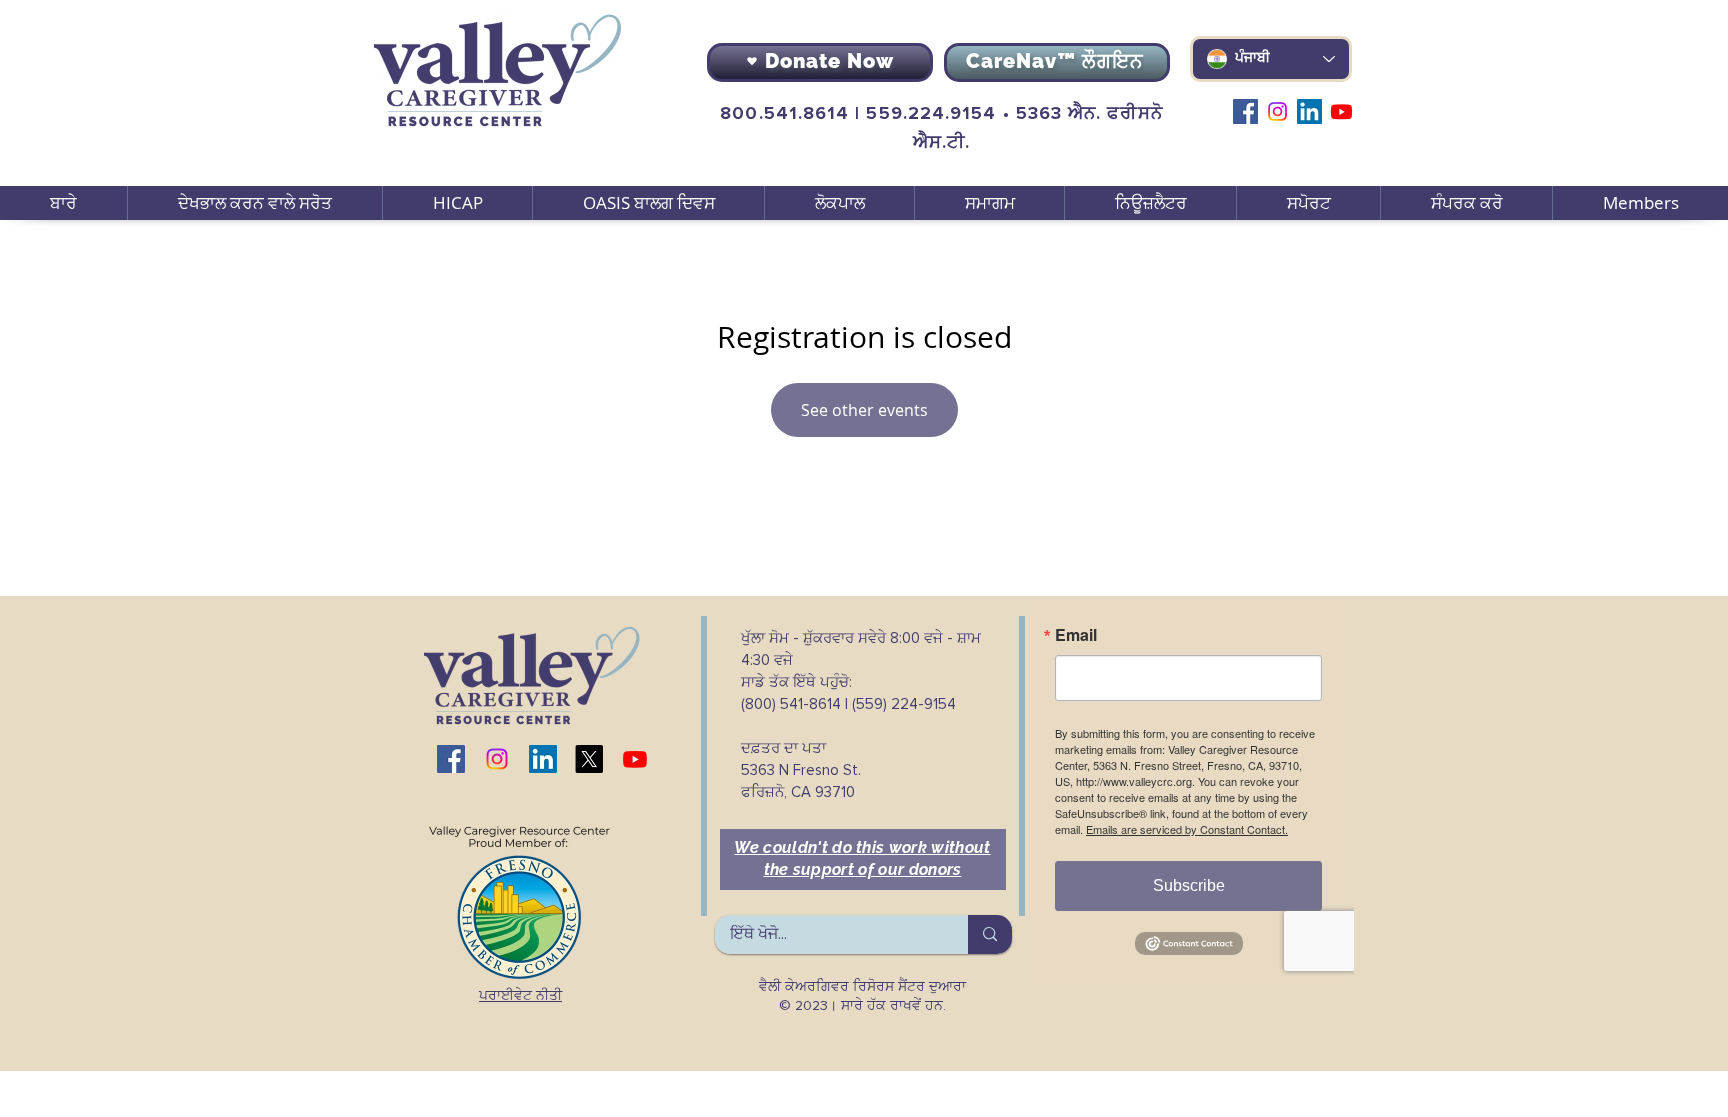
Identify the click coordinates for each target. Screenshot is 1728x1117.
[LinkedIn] (1309, 111)
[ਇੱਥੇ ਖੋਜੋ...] (990, 934)
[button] (254, 203)
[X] (589, 759)
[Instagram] (1277, 111)
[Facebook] (1245, 111)
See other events (864, 410)
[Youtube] (1341, 111)
